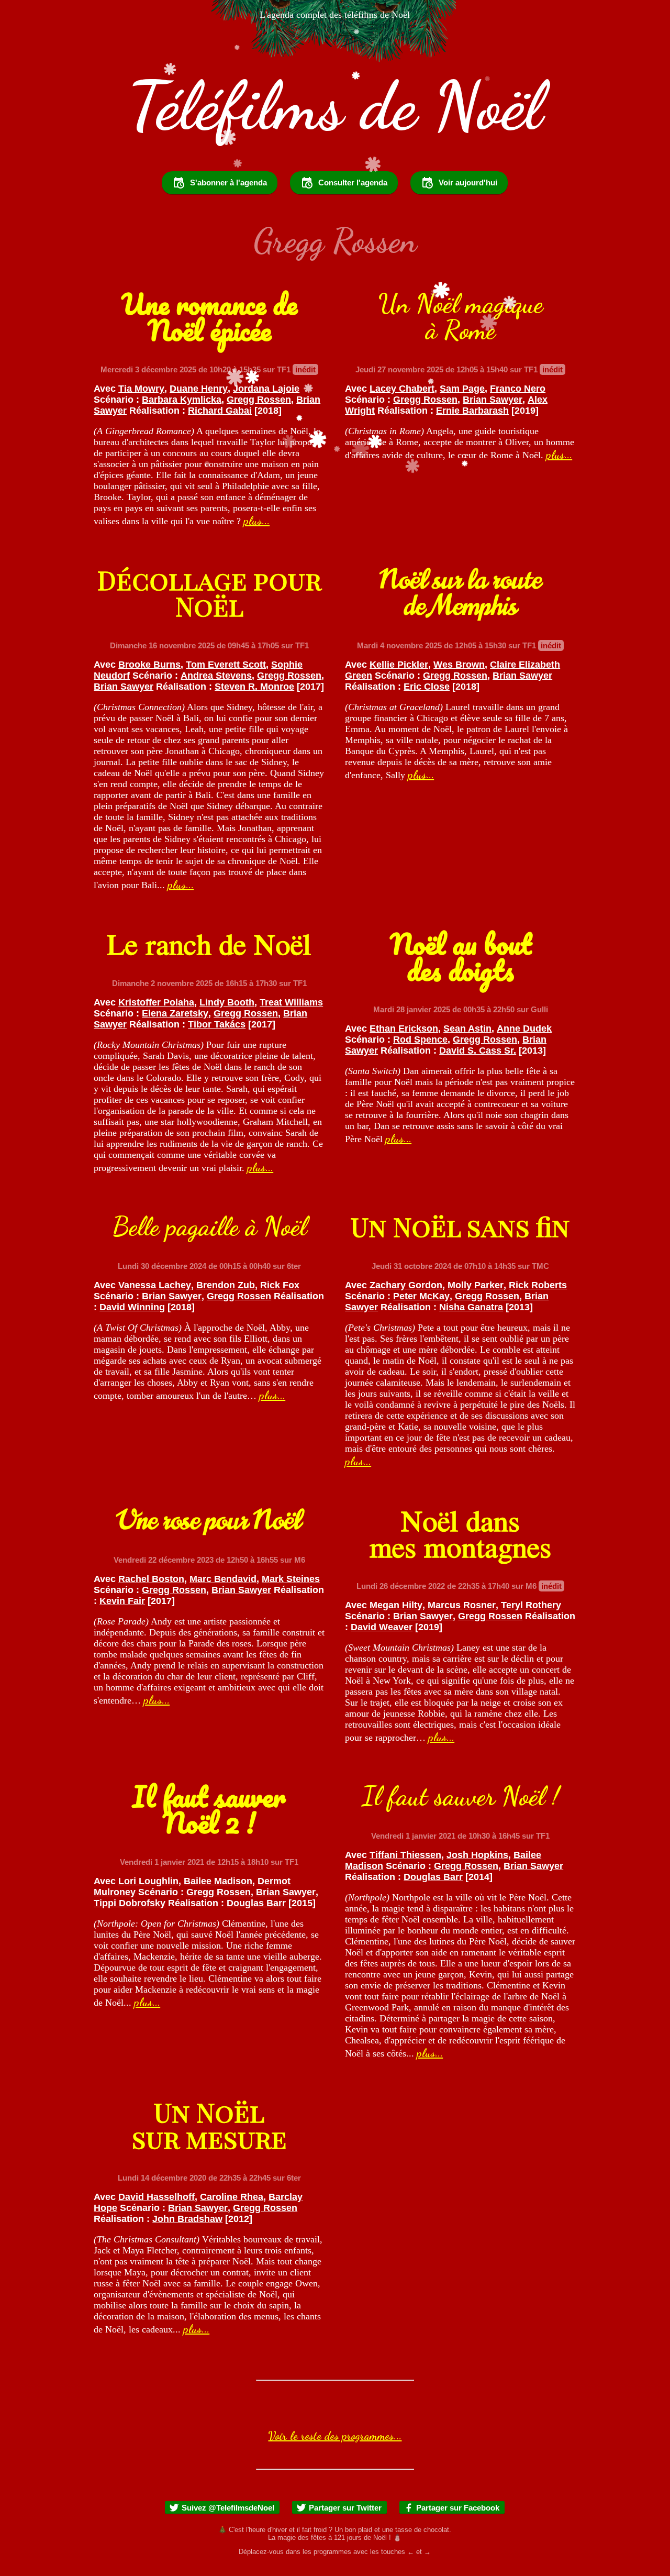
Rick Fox (280, 1285)
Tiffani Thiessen (405, 1855)
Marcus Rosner (462, 1605)
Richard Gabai (220, 411)
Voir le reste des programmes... (335, 2436)
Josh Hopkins (477, 1855)
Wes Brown (459, 665)
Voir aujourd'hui (468, 183)
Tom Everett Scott (226, 665)
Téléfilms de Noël (335, 106)
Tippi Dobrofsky (130, 1903)
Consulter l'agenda (353, 183)
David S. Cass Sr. (478, 1051)
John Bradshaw (187, 2219)
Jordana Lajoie (266, 389)
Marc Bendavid (223, 1579)
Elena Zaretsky (175, 1013)
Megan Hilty (396, 1605)
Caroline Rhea (232, 2197)
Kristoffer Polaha (156, 1002)
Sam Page (462, 389)
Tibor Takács (217, 1024)
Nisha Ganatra (471, 1307)
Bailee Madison (218, 1881)
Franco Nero (518, 389)
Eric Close (427, 687)
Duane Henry (199, 389)
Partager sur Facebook (458, 2508)
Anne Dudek (524, 1029)
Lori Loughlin (148, 1881)
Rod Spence (420, 1040)
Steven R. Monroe (254, 687)
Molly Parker (476, 1285)
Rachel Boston (151, 1579)
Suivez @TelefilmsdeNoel (228, 2508)
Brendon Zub (226, 1285)
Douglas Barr (256, 1903)
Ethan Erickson (404, 1029)
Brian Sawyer (493, 400)
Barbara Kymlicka (182, 400)
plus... (256, 521)
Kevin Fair (122, 1601)
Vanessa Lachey (155, 1285)
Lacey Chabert (402, 389)
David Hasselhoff (157, 2197)
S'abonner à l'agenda (228, 183)
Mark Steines (291, 1579)
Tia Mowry (141, 389)
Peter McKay (421, 1296)
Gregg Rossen (259, 400)
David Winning (132, 1307)
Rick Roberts (538, 1285)
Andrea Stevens (216, 676)
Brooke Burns (149, 665)
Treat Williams (291, 1002)
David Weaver (382, 1627)
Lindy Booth (227, 1002)
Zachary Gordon (406, 1285)
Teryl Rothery (531, 1605)
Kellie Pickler (399, 665)
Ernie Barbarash (472, 411)
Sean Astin (467, 1029)
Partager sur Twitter (345, 2508)
